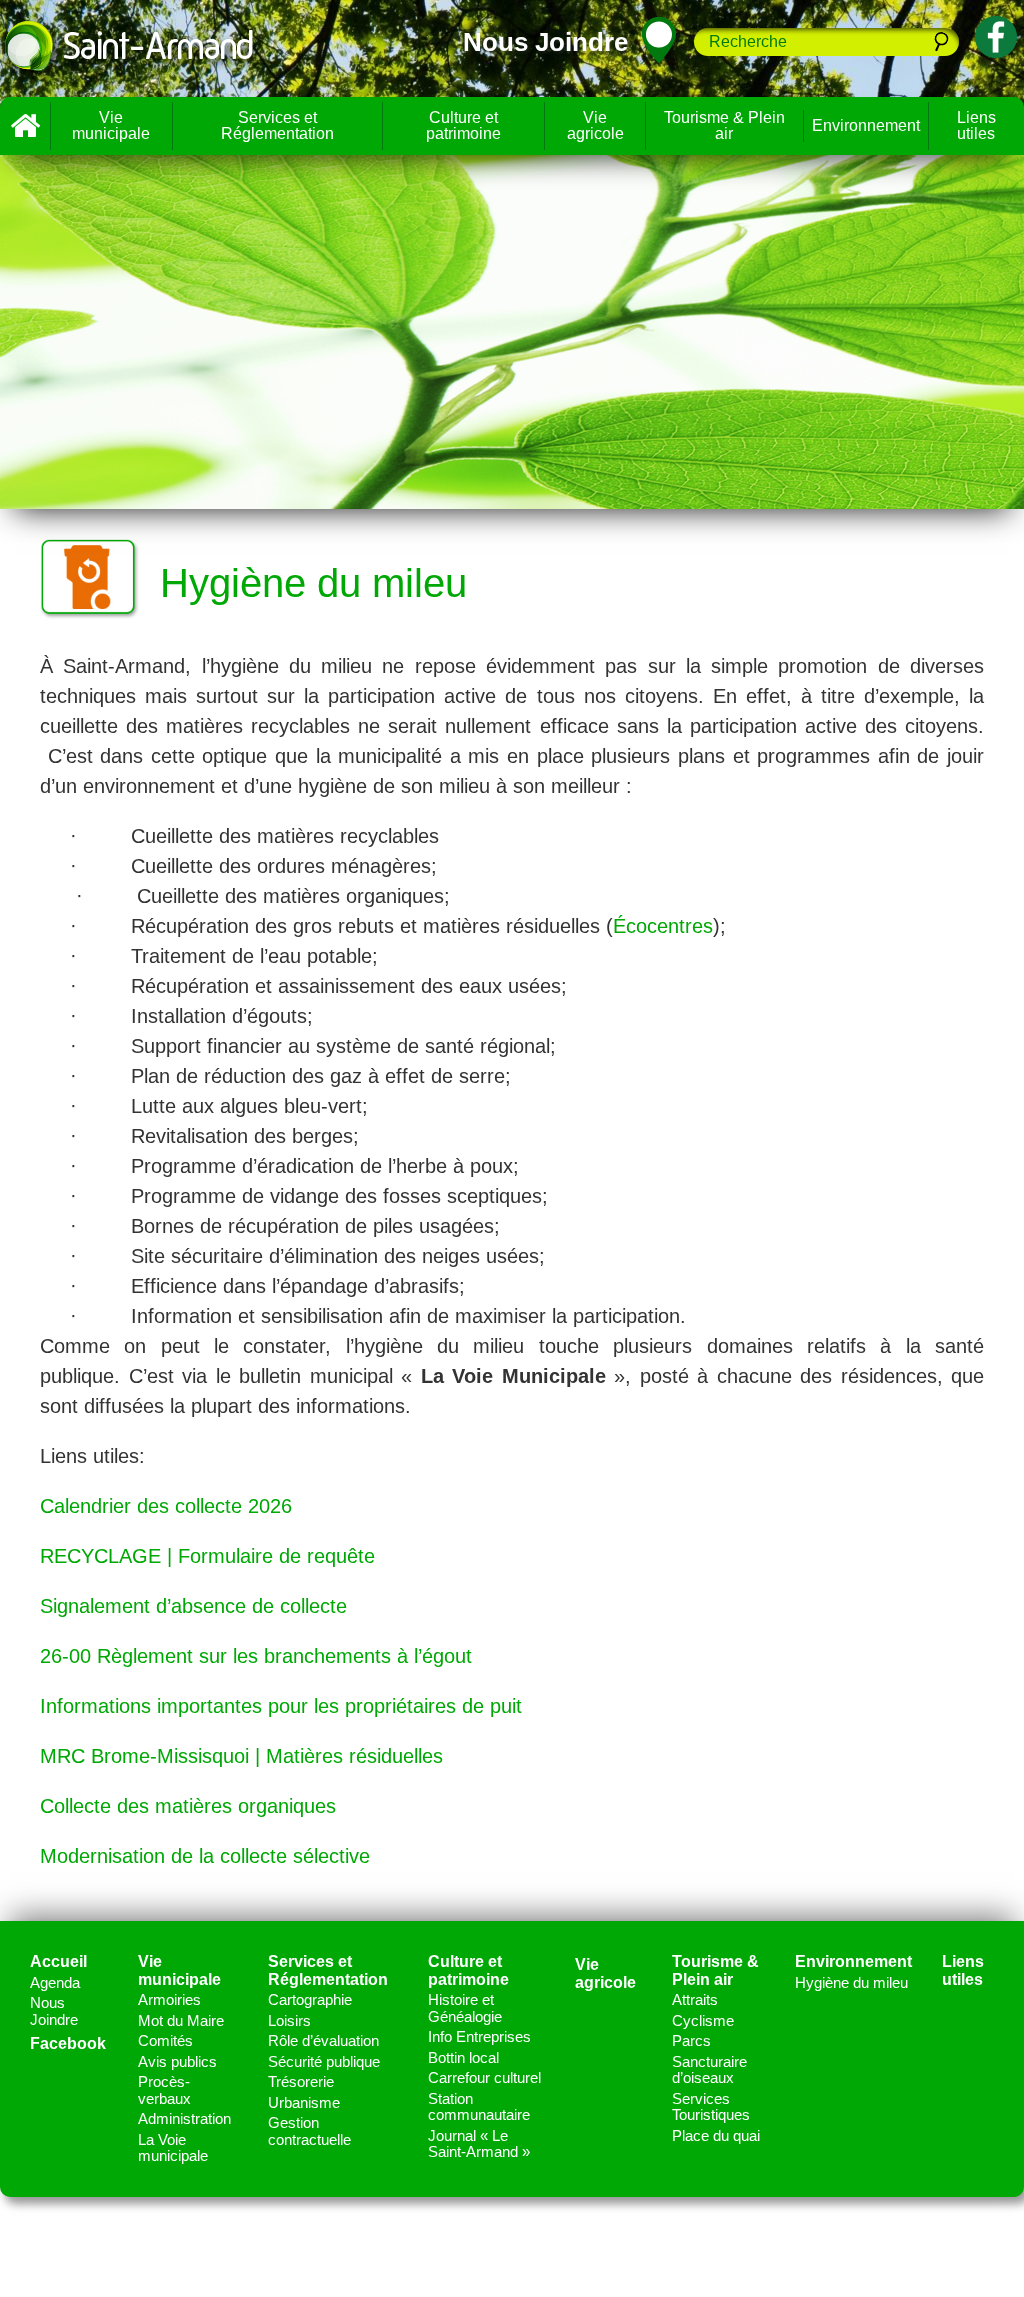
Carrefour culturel (484, 2077)
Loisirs (289, 2020)
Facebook (68, 2043)
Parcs (691, 2040)
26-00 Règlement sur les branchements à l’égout (256, 1656)
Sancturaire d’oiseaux (709, 2070)
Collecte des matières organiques (188, 1806)
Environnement (866, 125)
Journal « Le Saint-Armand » (479, 2144)
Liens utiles (963, 1970)
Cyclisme (703, 2020)
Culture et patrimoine (463, 125)
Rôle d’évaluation (323, 2040)
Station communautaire (479, 2107)
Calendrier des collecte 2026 (166, 1506)
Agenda (55, 1982)
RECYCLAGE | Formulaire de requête (207, 1556)
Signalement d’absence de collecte (193, 1606)
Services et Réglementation (277, 125)
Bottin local (463, 2057)
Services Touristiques (711, 2107)
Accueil (25, 126)
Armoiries (169, 1999)
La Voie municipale (173, 2148)
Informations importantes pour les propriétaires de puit (281, 1706)
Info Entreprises (479, 2036)
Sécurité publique (324, 2061)
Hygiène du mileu (851, 1982)
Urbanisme (304, 2102)
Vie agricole (595, 125)
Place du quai (716, 2135)
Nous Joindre (54, 2011)
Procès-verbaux (164, 2090)
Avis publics (177, 2061)
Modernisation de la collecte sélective (205, 1856)
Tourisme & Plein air (724, 125)
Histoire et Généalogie (465, 2008)
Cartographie (310, 1999)
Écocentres (663, 926)
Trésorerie (301, 2081)
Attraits (695, 1999)
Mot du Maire (181, 2020)
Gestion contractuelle (309, 2131)
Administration (184, 2118)
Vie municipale (111, 125)
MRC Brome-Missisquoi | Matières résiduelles (241, 1756)
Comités (165, 2040)
